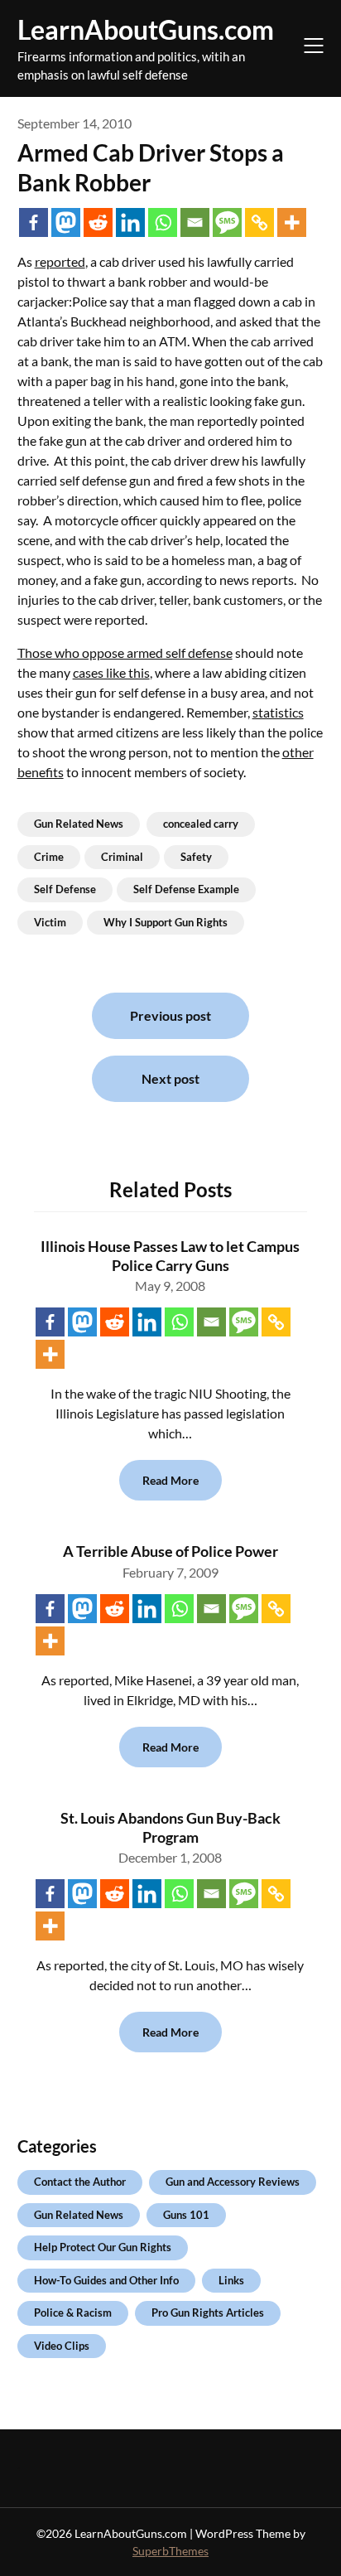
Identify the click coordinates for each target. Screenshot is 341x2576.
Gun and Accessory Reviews (233, 2182)
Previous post (170, 1015)
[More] (292, 222)
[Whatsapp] (163, 222)
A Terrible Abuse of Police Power (170, 1551)
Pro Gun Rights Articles (208, 2313)
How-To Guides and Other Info (106, 2280)
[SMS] (227, 222)
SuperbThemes (170, 2551)
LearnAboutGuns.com (146, 29)
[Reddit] (98, 222)
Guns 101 (186, 2215)
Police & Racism (73, 2313)
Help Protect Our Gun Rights (103, 2247)
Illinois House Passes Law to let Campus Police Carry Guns (170, 1256)
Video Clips (62, 2346)
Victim (50, 922)
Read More (170, 1480)
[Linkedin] (130, 222)
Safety (196, 857)
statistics (278, 712)
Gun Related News (79, 824)
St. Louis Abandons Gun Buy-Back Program (170, 1827)
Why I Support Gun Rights (166, 922)
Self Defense (65, 889)
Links (231, 2280)
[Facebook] (34, 222)
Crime (49, 857)
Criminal (122, 857)
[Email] (195, 222)
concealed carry (201, 824)
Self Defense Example (186, 889)
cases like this (111, 672)
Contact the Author (80, 2182)
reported (60, 261)
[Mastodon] (66, 222)
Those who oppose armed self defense (125, 652)
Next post (170, 1078)
